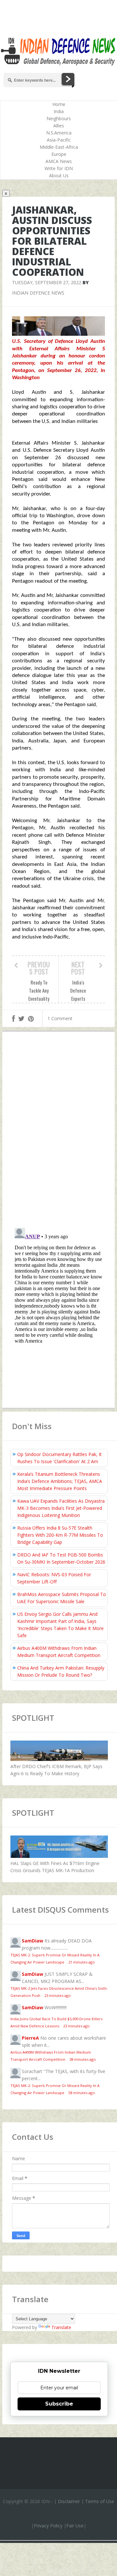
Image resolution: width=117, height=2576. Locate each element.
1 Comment (60, 1018)
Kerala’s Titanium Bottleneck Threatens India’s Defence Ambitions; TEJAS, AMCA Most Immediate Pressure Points (60, 1481)
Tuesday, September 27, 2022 (47, 282)
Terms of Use (100, 2501)
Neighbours (59, 118)
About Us (59, 175)
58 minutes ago (82, 2093)
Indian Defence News (38, 293)
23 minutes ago (58, 1995)
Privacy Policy (48, 2526)
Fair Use (75, 2526)
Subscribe (59, 2404)
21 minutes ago (82, 1962)
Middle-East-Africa (59, 147)
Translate (61, 2327)
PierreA (30, 2038)
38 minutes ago (83, 2059)
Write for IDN (59, 168)
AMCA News (59, 161)
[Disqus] (58, 1131)
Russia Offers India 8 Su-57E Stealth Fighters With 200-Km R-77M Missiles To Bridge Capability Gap (60, 1535)
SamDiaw (32, 1941)
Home (59, 104)
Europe (59, 154)
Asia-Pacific (59, 140)
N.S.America (59, 133)
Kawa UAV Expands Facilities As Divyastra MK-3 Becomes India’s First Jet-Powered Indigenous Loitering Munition (61, 1508)
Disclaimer (69, 2501)
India (59, 111)
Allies (59, 126)
